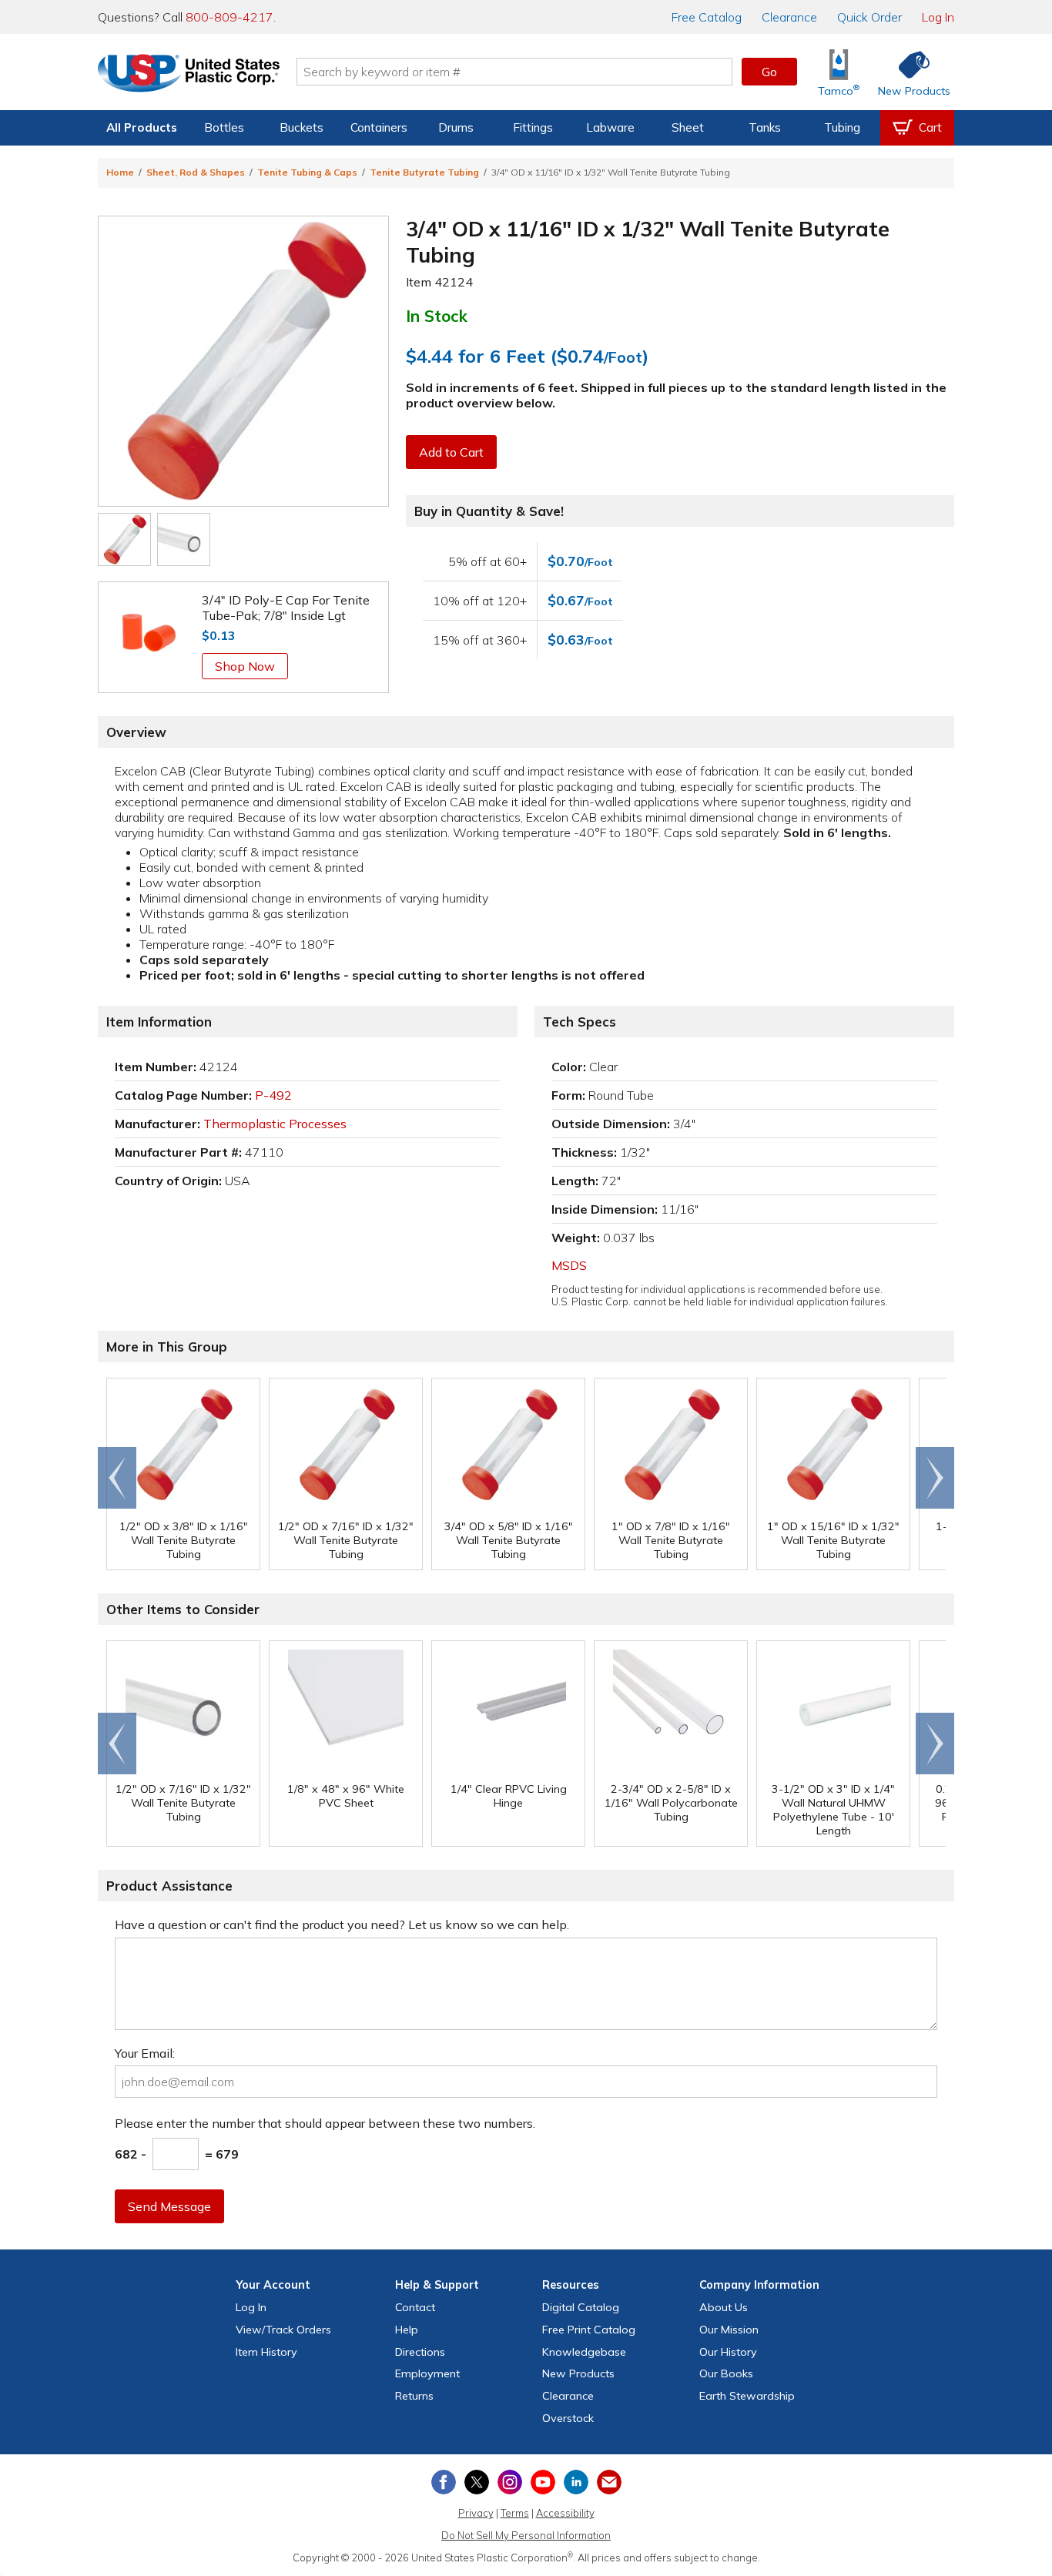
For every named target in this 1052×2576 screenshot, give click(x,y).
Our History (728, 2352)
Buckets (302, 127)
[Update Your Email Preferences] (609, 2482)
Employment (427, 2373)
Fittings (533, 127)
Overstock (568, 2418)
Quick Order (869, 17)
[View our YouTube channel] (543, 2482)
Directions (420, 2352)
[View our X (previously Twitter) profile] (477, 2482)
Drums (456, 127)
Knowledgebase (584, 2352)
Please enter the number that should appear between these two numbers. (325, 2123)
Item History (266, 2352)
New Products (578, 2373)
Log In (938, 17)
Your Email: (145, 2053)
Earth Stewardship (747, 2396)
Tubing (842, 127)
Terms (515, 2513)
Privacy (476, 2513)
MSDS (569, 1265)
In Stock (437, 316)
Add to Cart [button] (451, 452)
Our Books (726, 2373)
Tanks (765, 127)
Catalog (707, 17)
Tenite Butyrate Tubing (424, 172)
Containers (379, 127)
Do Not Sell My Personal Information (526, 2535)
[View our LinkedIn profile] (576, 2482)
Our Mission (729, 2330)
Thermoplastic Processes (275, 1124)
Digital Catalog (581, 2307)
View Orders (283, 2330)
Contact (415, 2307)
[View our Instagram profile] (510, 2482)
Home (120, 172)
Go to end (117, 1478)
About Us (724, 2307)
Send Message (169, 2206)
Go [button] (769, 72)
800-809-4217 (229, 17)
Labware (610, 127)
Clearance (789, 17)
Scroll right (935, 1478)
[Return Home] (189, 75)
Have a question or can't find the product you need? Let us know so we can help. (342, 1924)
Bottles (224, 127)
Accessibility (565, 2513)
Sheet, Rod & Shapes (196, 172)
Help (407, 2330)
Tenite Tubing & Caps (307, 172)
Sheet (688, 127)
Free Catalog (589, 2330)
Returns (414, 2396)
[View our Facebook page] (444, 2482)
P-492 (273, 1095)
